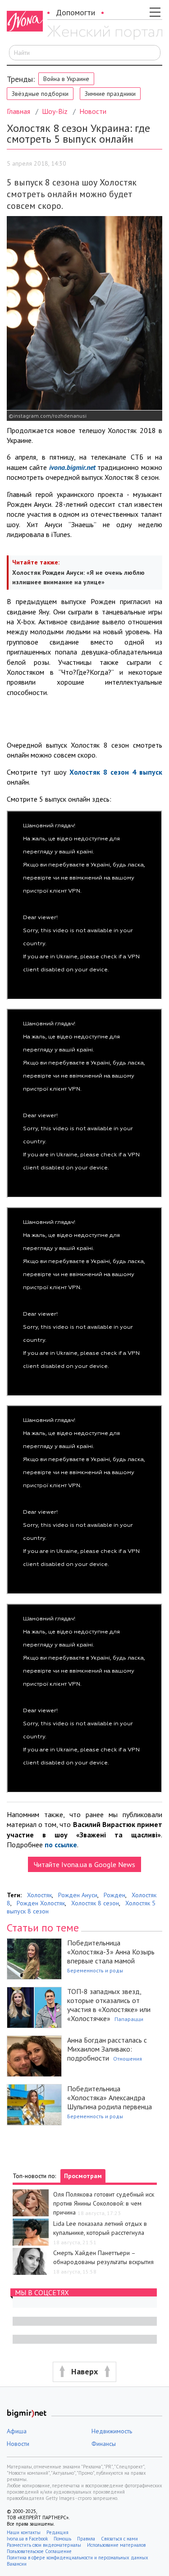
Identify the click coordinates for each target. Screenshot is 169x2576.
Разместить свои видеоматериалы (44, 2545)
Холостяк (39, 1895)
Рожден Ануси (78, 1895)
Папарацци (129, 2019)
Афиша (17, 2431)
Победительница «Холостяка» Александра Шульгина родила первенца (110, 2098)
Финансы (104, 2444)
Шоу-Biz (55, 111)
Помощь (62, 2539)
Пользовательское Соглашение (39, 2551)
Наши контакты (24, 2532)
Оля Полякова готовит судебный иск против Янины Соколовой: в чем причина (104, 2203)
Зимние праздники (110, 94)
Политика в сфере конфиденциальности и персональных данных (78, 2558)
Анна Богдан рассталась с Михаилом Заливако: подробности (107, 2049)
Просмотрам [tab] (83, 2176)
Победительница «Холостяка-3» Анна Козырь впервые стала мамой (111, 1952)
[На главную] (105, 33)
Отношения (128, 2059)
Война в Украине (66, 79)
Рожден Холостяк (41, 1903)
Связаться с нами (119, 2539)
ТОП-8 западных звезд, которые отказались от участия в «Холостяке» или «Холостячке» (109, 2005)
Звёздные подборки (40, 94)
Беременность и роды (95, 1970)
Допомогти (75, 12)
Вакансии (17, 2564)
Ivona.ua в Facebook (27, 2539)
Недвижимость (112, 2431)
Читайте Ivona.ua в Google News (84, 1864)
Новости (93, 111)
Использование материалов (116, 2545)
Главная (18, 111)
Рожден (114, 1895)
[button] (84, 2372)
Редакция (57, 2532)
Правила (86, 2539)
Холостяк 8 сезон (95, 1903)
